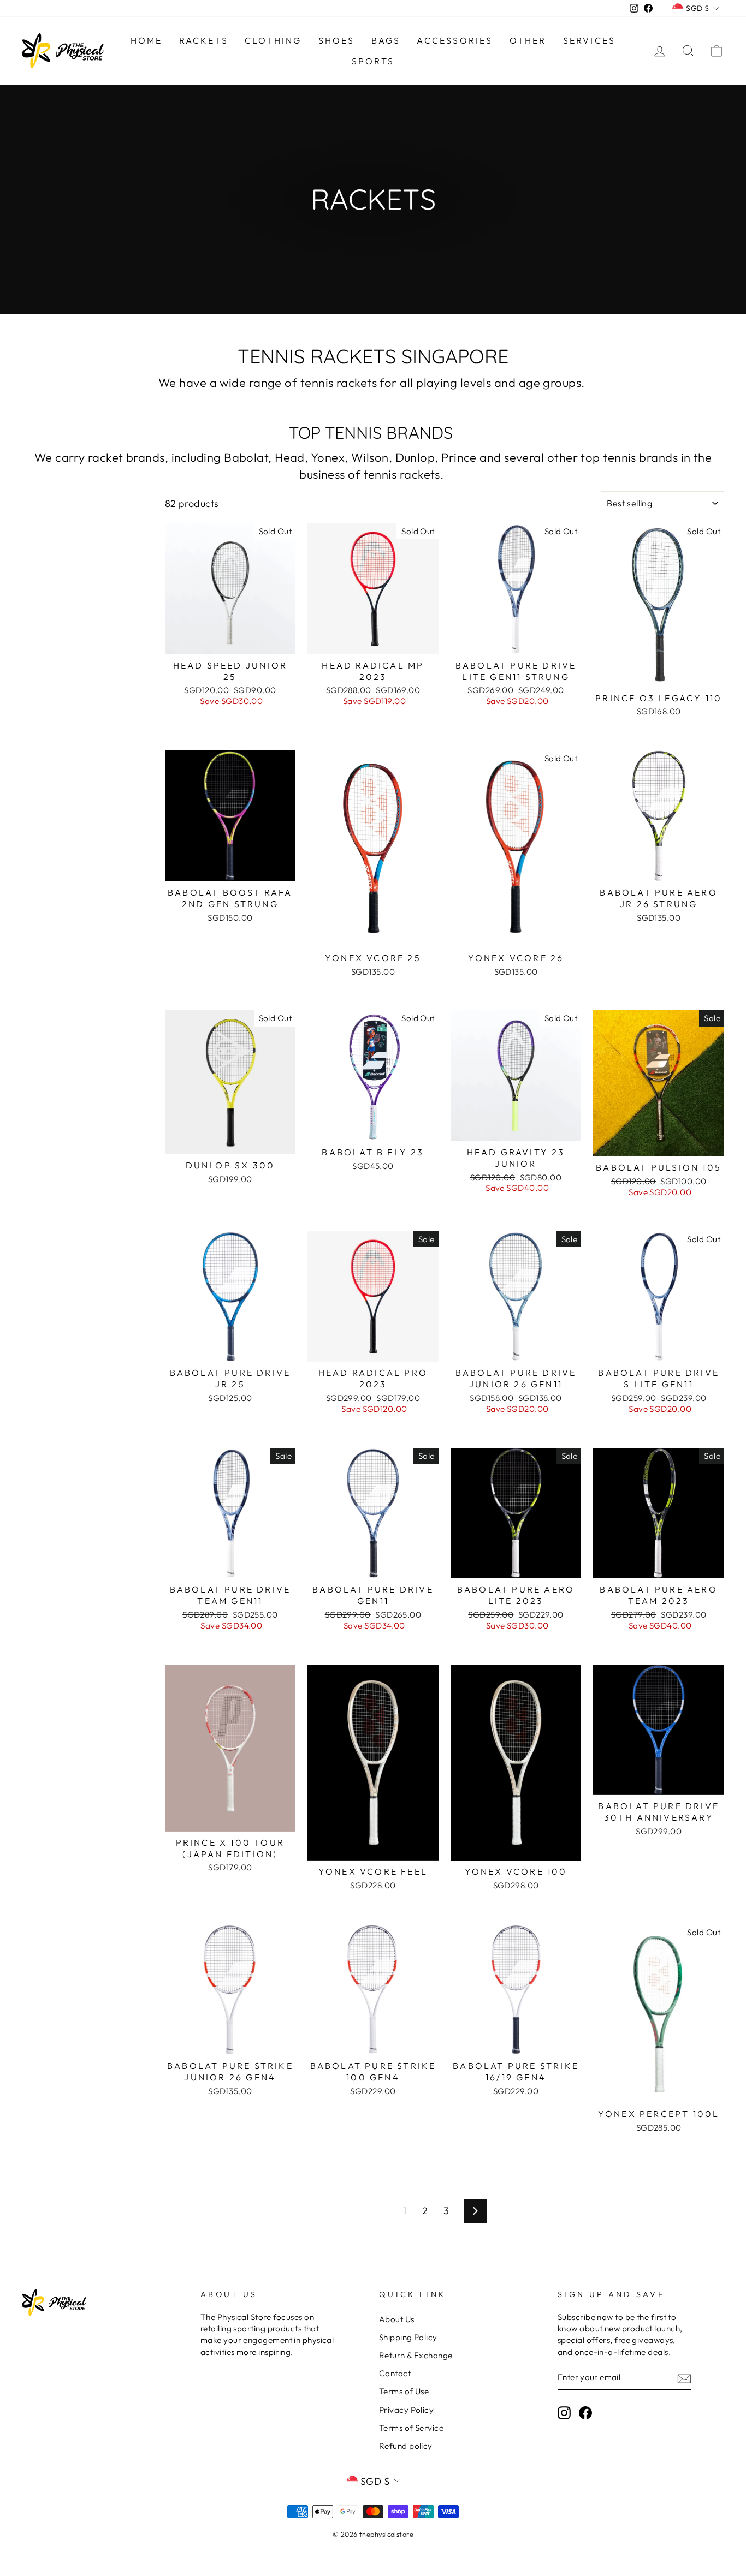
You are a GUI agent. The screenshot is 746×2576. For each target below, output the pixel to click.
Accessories (455, 40)
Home (147, 40)
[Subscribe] (684, 2378)
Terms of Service (411, 2428)
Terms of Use (404, 2391)
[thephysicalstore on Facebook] (585, 2413)
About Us (397, 2319)
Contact (395, 2373)
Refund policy (406, 2446)
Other (528, 40)
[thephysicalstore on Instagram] (564, 2413)
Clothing (273, 40)
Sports (373, 61)
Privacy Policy (406, 2410)
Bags (386, 40)
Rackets (204, 40)
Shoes (337, 40)
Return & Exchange (416, 2355)
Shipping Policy (408, 2337)
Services (590, 40)
